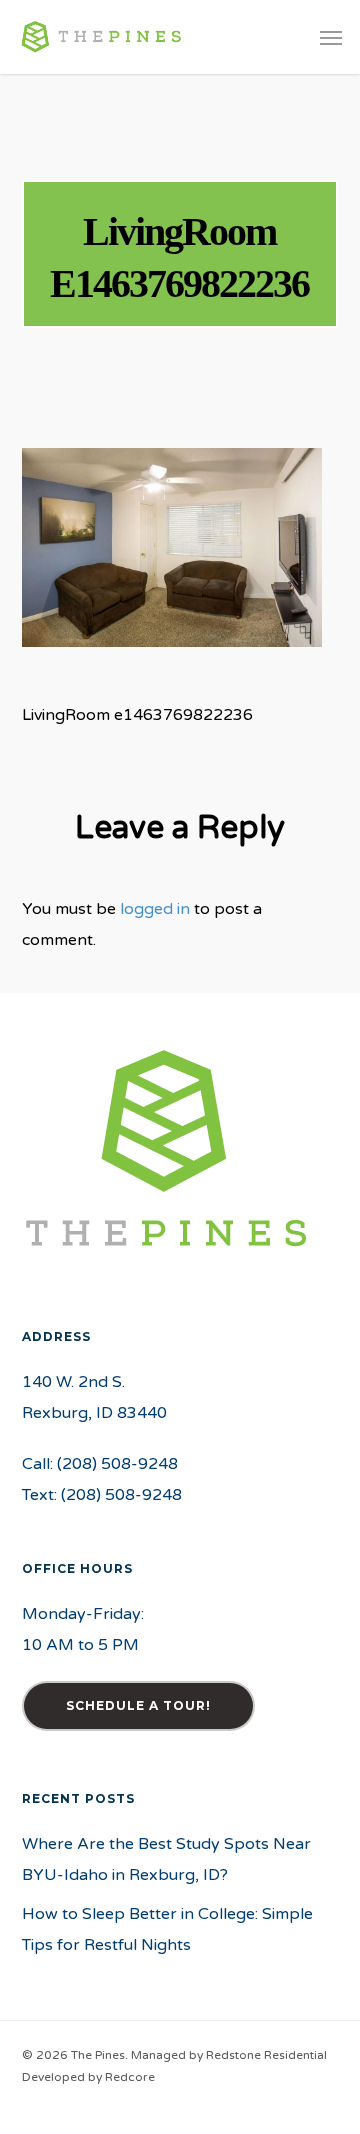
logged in (155, 909)
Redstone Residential (266, 2055)
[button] (331, 37)
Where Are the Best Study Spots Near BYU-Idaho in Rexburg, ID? (166, 1859)
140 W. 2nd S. (73, 1382)
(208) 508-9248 (117, 1464)
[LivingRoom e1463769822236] (172, 657)
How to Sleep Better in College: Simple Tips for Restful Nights (167, 1929)
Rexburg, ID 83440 (94, 1413)
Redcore (130, 2077)
